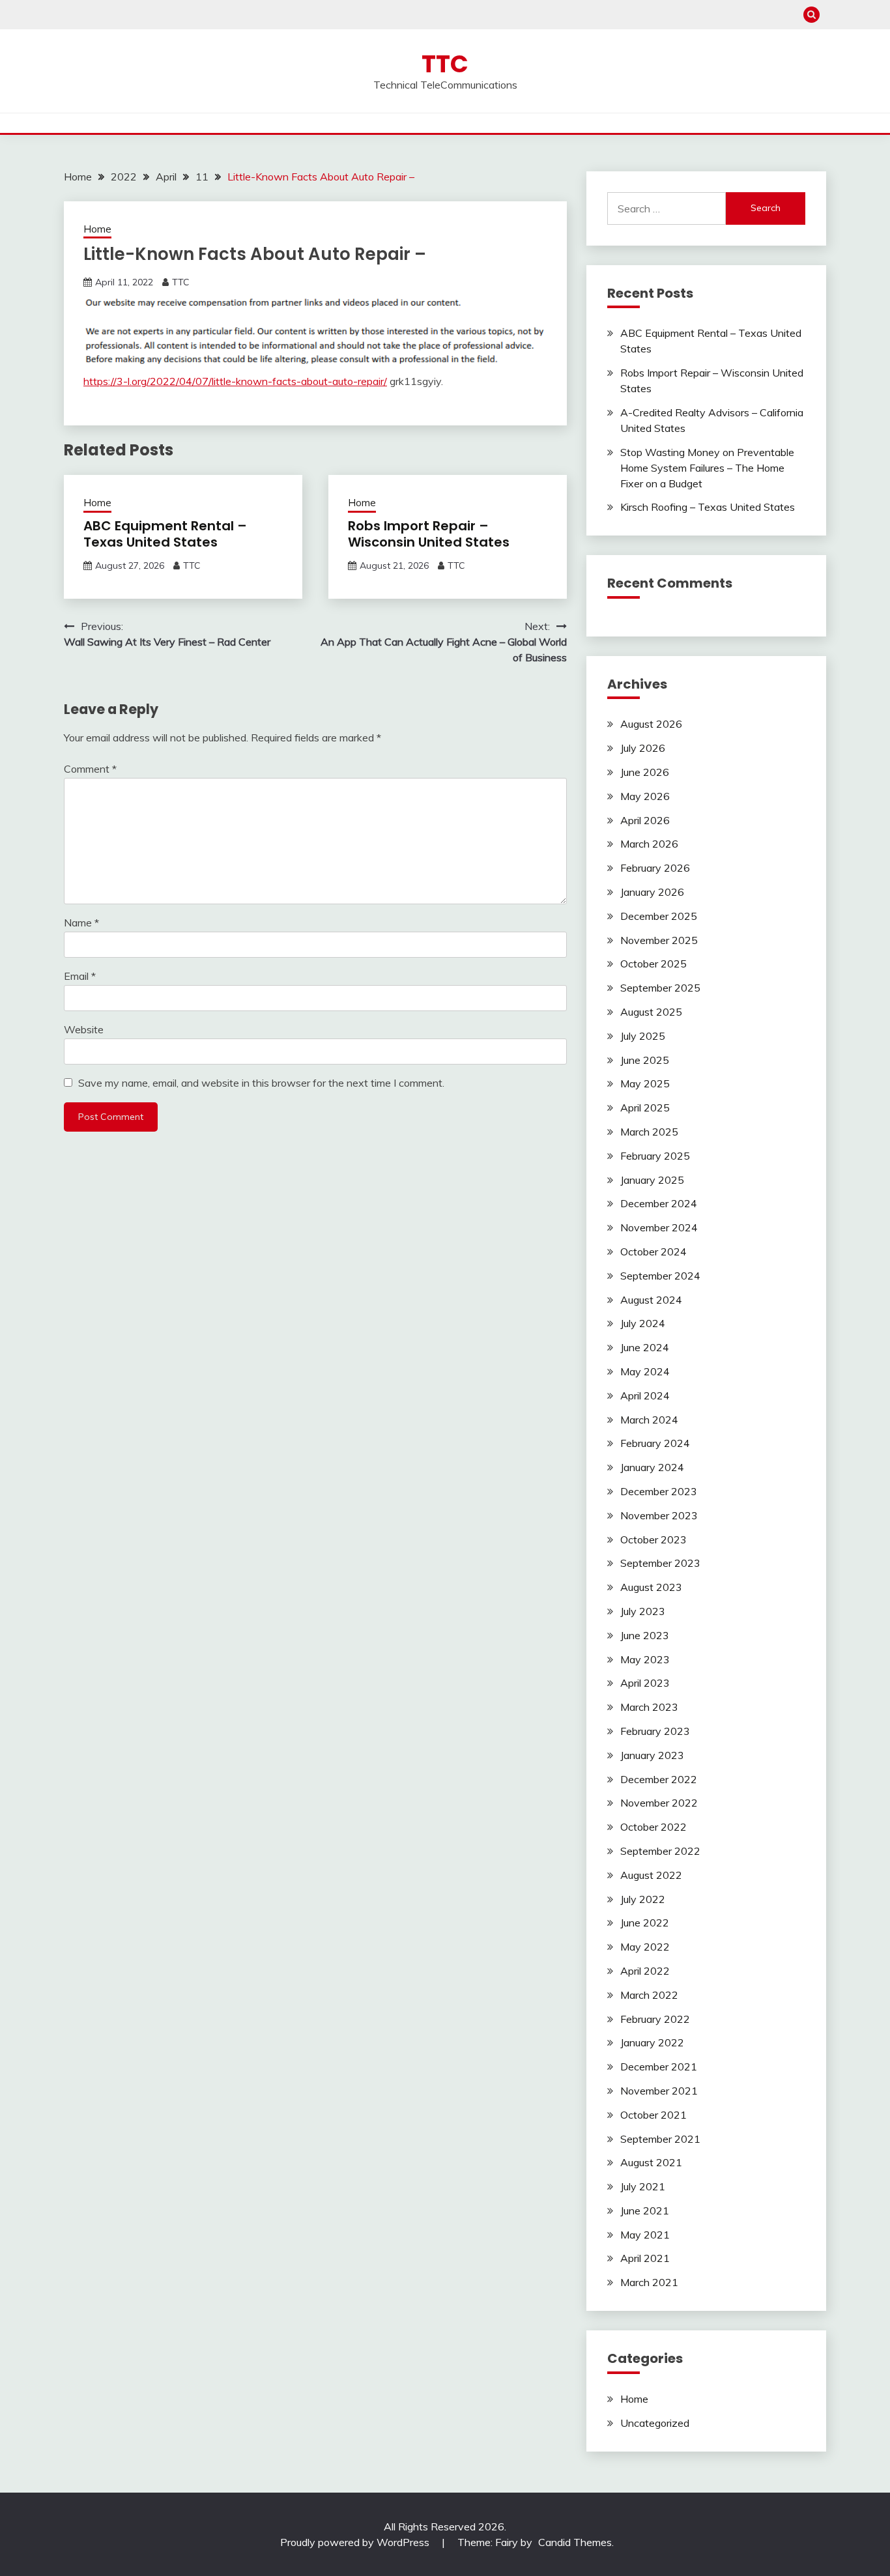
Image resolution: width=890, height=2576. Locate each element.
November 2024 (659, 1227)
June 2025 (645, 1060)
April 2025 (645, 1108)
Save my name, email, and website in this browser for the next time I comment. (261, 1083)
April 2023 (645, 1683)
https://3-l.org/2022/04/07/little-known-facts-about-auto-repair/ (235, 381)
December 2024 (659, 1203)
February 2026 (655, 868)
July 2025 (643, 1036)
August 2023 (651, 1587)
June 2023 (645, 1635)
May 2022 (645, 1947)
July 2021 (643, 2186)
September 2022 (660, 1851)
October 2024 (653, 1252)
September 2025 (660, 988)
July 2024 (643, 1323)
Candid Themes (575, 2542)
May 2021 (645, 2235)
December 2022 (659, 1779)
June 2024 (645, 1347)
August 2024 (651, 1300)
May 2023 (645, 1659)
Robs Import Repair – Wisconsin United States (429, 534)
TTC (445, 64)
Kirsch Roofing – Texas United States (708, 507)
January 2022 (652, 2042)
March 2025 (649, 1132)
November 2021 (659, 2091)
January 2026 (652, 892)
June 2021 (645, 2211)
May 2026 (645, 796)
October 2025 (653, 964)
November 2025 (659, 940)
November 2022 (659, 1803)
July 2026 (643, 748)
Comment (90, 769)
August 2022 (651, 1875)
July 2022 (643, 1899)
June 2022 (645, 1923)
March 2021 (649, 2282)
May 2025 (645, 1083)
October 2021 (653, 2115)
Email (80, 976)
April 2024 (645, 1395)
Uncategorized (655, 2423)
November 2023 (659, 1515)
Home (97, 229)
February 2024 (655, 1443)
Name (81, 923)
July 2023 (643, 1611)
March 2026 (649, 844)
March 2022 (649, 1995)
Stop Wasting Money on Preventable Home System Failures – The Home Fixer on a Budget (707, 468)
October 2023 (653, 1539)
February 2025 (655, 1156)
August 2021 (651, 2162)
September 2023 (660, 1563)
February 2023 (655, 1731)
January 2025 (652, 1180)
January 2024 (652, 1467)
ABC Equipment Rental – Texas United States (165, 534)
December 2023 (659, 1491)
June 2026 (645, 772)
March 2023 (649, 1707)
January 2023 (652, 1755)
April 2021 (645, 2258)
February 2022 (655, 2019)
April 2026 (645, 820)
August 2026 (651, 724)
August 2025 (651, 1012)
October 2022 (653, 1827)
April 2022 (645, 1971)
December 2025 (659, 916)
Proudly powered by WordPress (356, 2542)
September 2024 (660, 1276)
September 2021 (660, 2139)
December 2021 (659, 2067)
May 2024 (645, 1371)
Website (84, 1029)
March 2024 (649, 1420)
